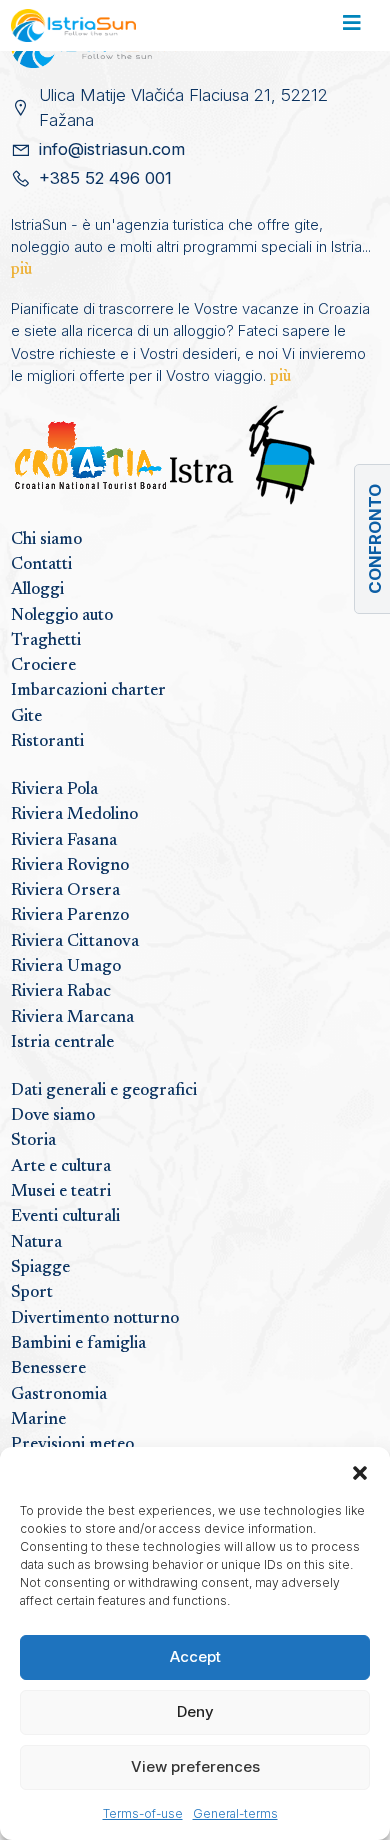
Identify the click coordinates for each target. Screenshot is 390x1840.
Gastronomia (59, 1395)
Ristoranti (47, 742)
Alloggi (37, 590)
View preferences (195, 1766)
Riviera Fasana (64, 841)
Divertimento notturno (95, 1319)
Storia (33, 1141)
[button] (360, 1472)
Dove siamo (53, 1116)
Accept (195, 1656)
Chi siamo (46, 540)
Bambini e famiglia (78, 1344)
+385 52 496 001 (105, 178)
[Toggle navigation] (351, 26)
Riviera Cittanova (75, 942)
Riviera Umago (66, 967)
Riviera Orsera (65, 891)
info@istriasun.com (112, 149)
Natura (36, 1243)
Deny (195, 1711)
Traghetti (46, 641)
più (21, 270)
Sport (32, 1293)
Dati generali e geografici (104, 1091)
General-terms (235, 1813)
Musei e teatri (61, 1192)
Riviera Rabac (61, 992)
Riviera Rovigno (70, 866)
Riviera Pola (54, 790)
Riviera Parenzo (70, 916)
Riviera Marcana (72, 1018)
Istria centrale (62, 1043)
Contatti (41, 565)
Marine (38, 1420)
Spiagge (40, 1268)
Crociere (43, 666)
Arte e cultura (61, 1167)
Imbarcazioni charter (88, 691)
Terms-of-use (143, 1813)
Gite (26, 717)
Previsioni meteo (72, 1445)
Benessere (48, 1369)
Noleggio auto (62, 616)
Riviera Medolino (74, 815)
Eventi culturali (65, 1217)
